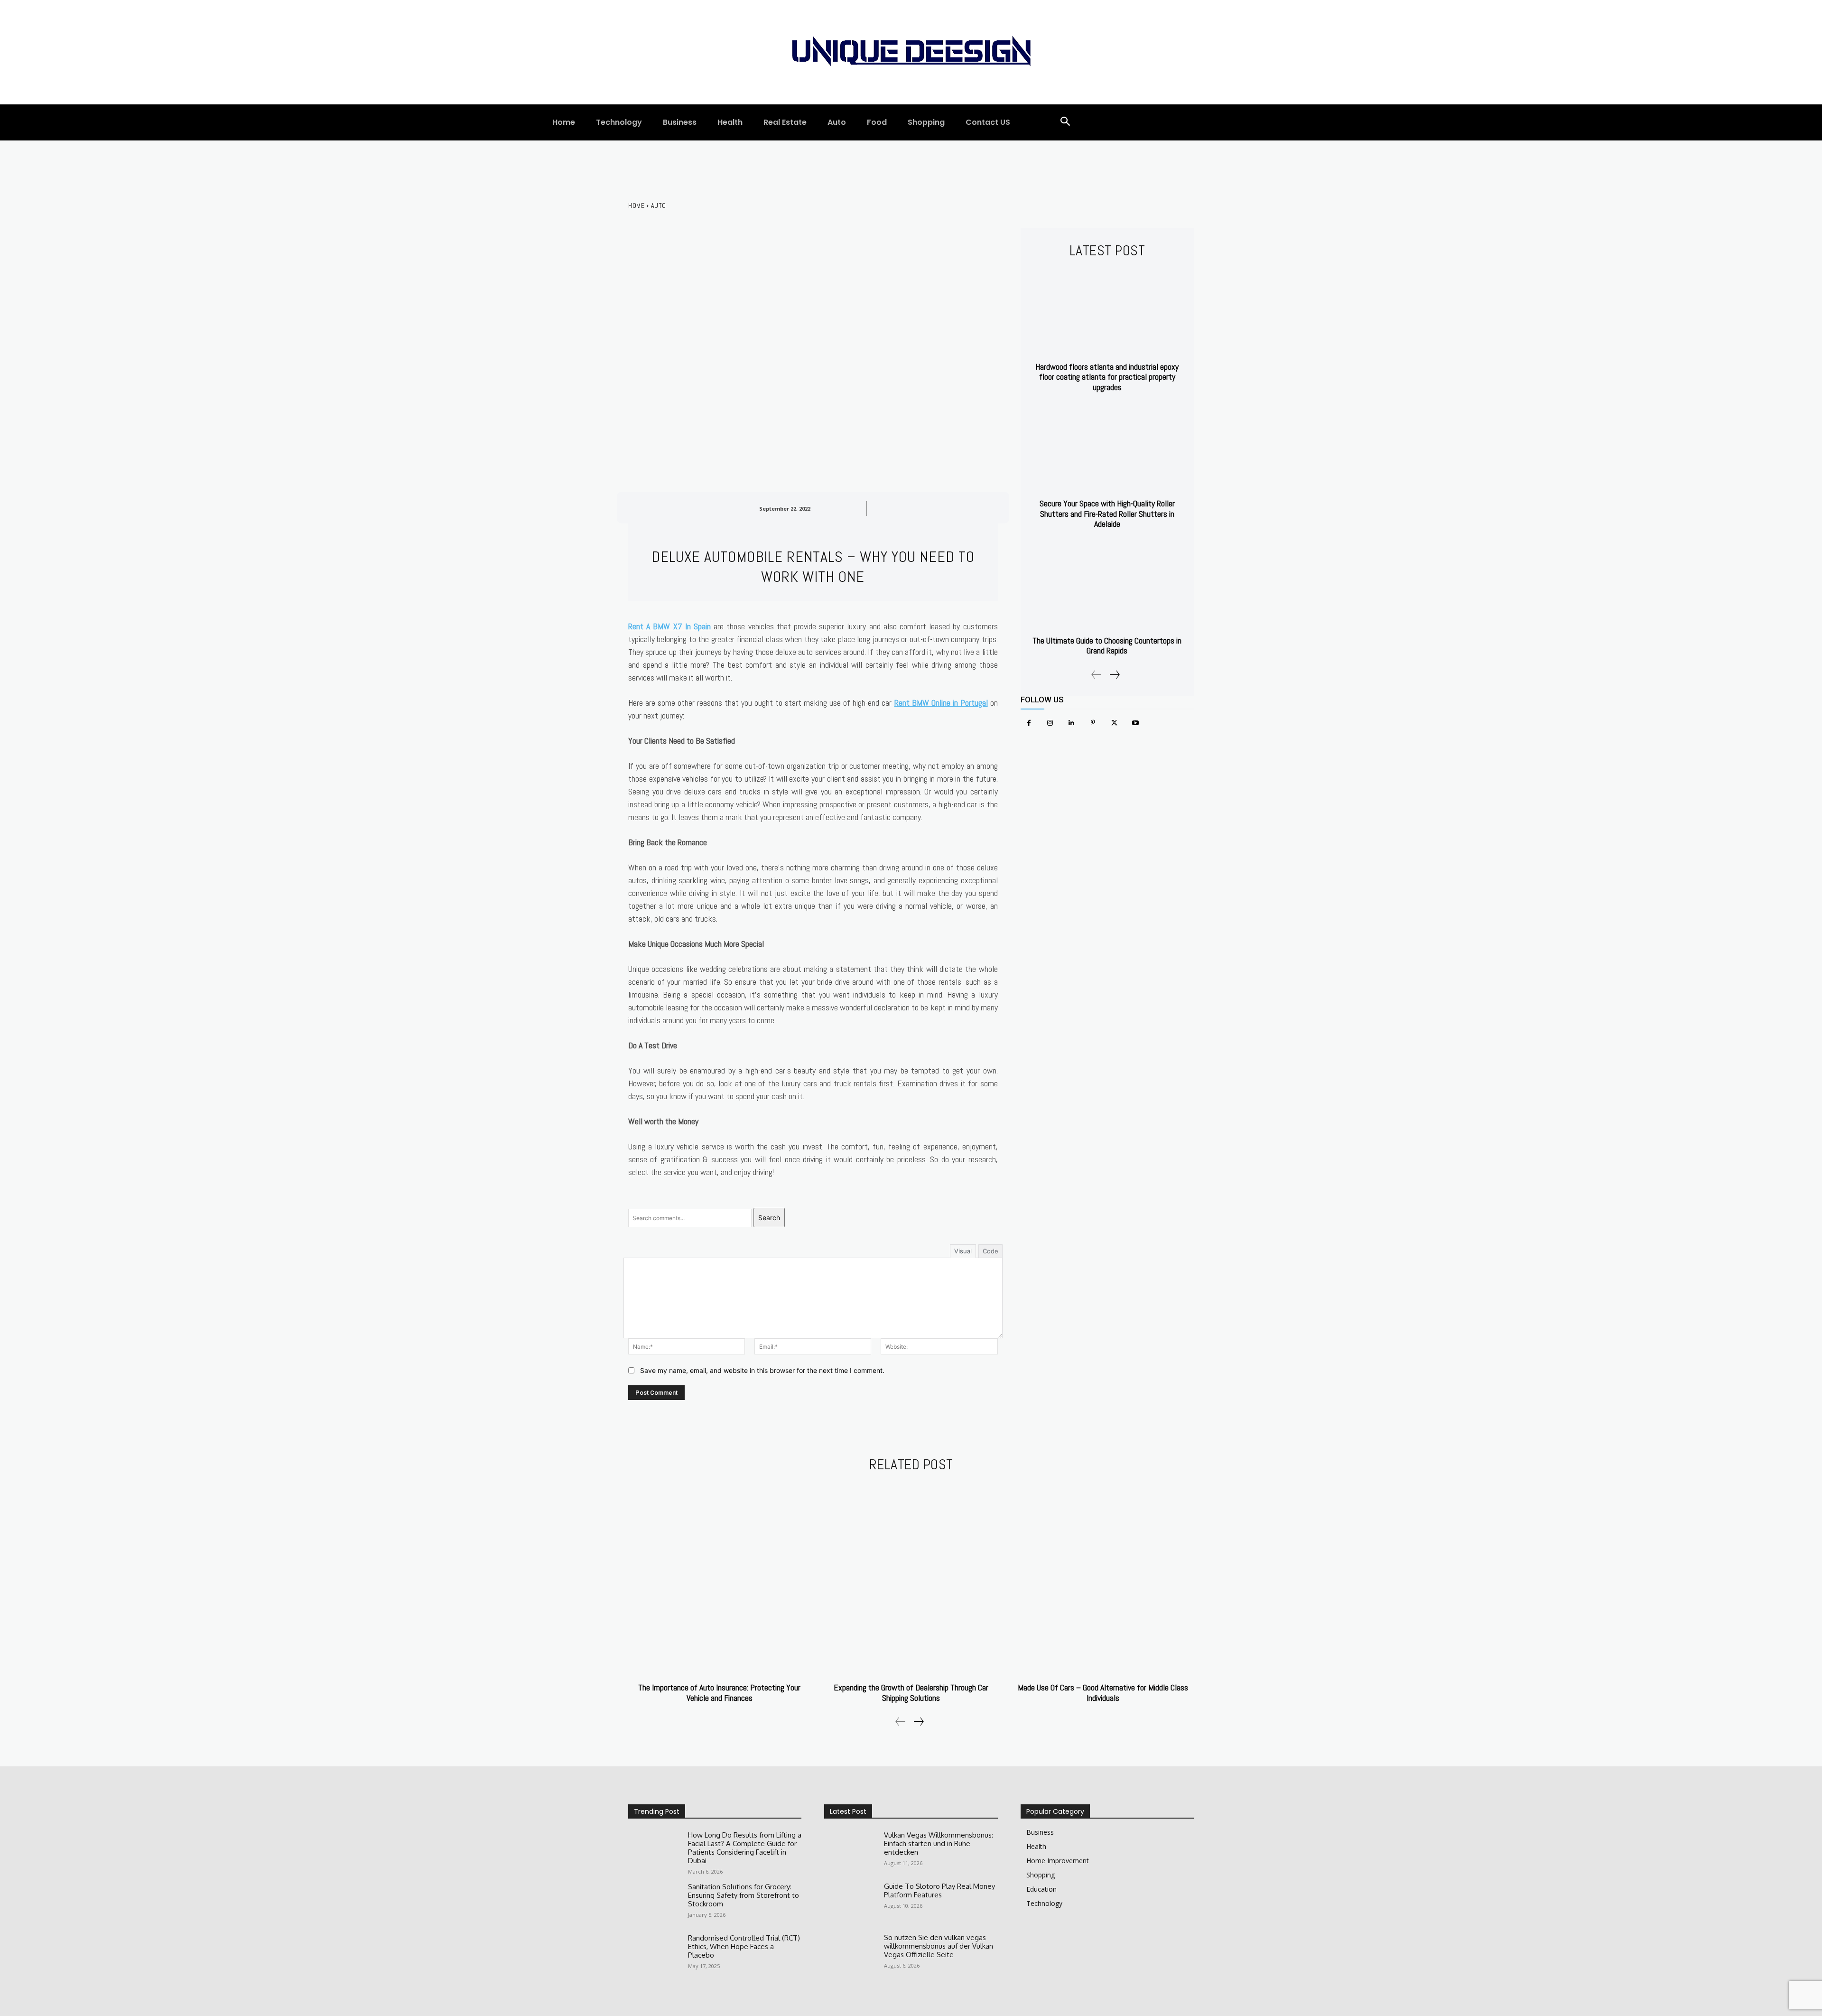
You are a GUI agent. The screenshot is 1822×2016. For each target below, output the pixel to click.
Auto (659, 205)
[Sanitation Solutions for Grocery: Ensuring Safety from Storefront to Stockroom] (654, 1904)
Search (769, 1218)
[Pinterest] (1093, 723)
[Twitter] (1114, 723)
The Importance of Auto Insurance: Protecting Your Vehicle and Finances (719, 1693)
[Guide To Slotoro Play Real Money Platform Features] (850, 1903)
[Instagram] (1050, 723)
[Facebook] (1029, 723)
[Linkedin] (1072, 723)
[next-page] (1114, 675)
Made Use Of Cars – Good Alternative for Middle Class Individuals (1103, 1693)
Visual (963, 1251)
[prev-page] (1097, 675)
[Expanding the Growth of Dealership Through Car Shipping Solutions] (911, 1579)
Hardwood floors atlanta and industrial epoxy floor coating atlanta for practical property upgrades (1107, 377)
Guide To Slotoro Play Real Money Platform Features (939, 1890)
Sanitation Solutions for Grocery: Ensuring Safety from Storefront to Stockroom (744, 1895)
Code (990, 1251)
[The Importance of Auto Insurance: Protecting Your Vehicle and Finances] (719, 1579)
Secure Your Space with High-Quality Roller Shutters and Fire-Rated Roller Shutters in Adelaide (1107, 513)
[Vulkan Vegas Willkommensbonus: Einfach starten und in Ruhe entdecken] (850, 1852)
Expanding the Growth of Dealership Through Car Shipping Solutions (911, 1693)
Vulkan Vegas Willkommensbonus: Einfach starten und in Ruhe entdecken (939, 1843)
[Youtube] (1136, 723)
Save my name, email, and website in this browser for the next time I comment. (762, 1370)
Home (636, 205)
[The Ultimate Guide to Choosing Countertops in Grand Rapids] (1107, 586)
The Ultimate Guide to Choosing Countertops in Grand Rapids (1107, 646)
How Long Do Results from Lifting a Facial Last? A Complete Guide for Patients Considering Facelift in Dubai (745, 1848)
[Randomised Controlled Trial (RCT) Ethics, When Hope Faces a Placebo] (654, 1955)
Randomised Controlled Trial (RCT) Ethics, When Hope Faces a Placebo (744, 1946)
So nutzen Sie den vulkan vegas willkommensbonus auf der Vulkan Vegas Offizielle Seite (939, 1946)
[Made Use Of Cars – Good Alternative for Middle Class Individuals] (1103, 1579)
